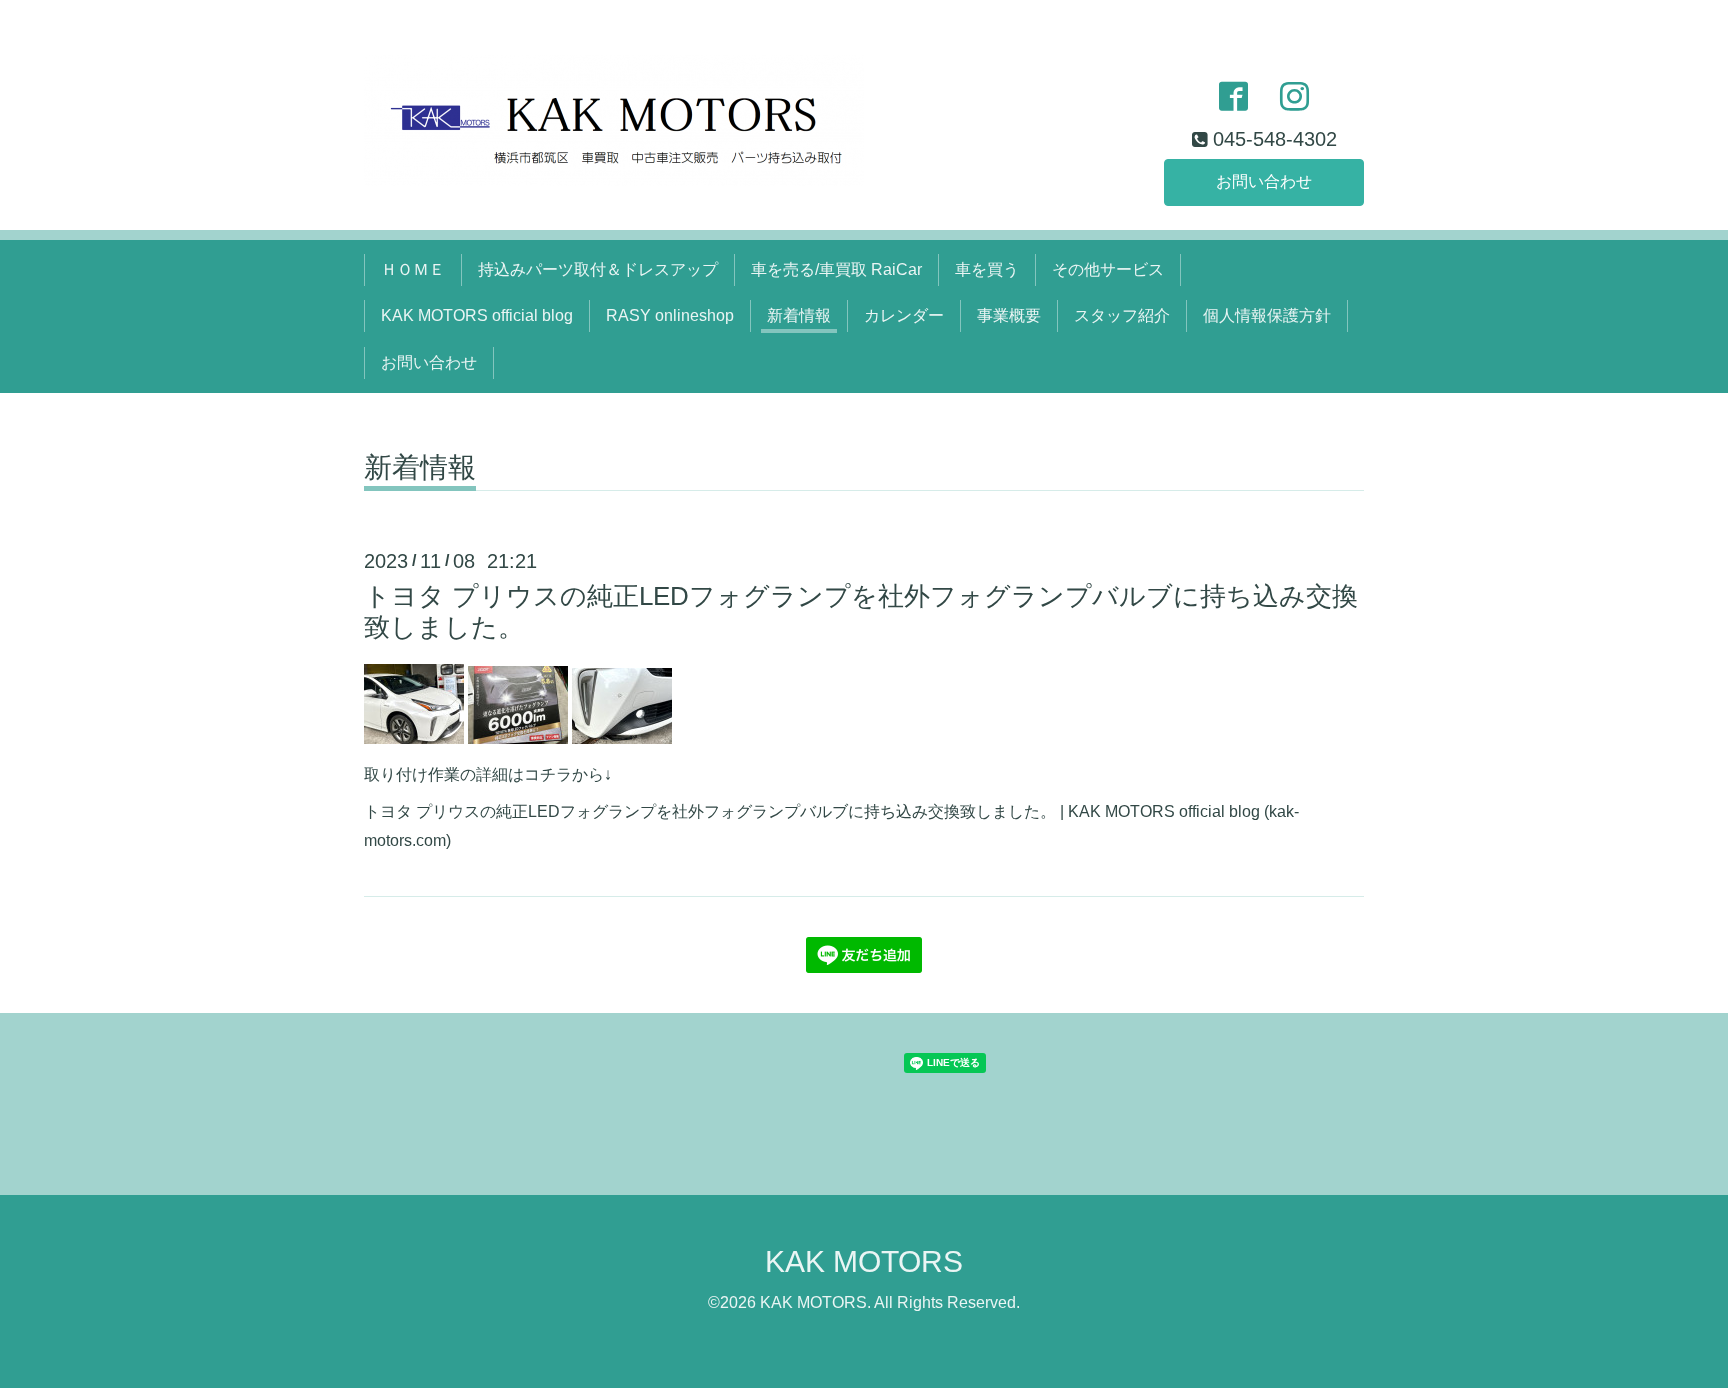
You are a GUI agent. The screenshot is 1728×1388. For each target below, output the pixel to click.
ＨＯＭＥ (413, 269)
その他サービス (1108, 269)
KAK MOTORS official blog (477, 315)
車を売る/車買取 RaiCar (836, 269)
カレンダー (904, 315)
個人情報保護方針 (1267, 315)
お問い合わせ (1264, 181)
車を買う (987, 269)
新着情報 (799, 315)
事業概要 (1009, 315)
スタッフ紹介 (1122, 315)
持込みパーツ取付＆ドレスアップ (598, 269)
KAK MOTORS (864, 1261)
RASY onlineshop (670, 315)
